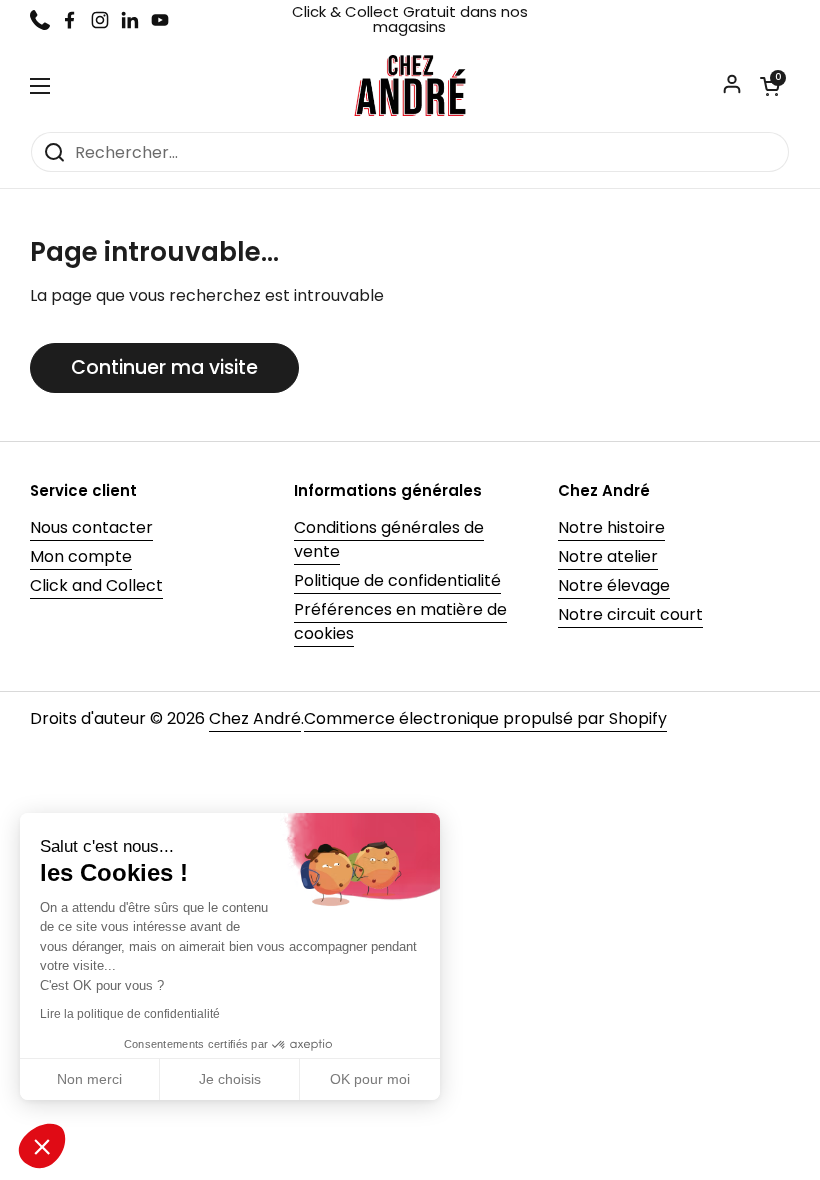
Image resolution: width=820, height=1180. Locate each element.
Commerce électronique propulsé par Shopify (485, 718)
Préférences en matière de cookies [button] (400, 621)
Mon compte (81, 556)
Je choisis (230, 1079)
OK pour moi (370, 1079)
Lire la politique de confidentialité (130, 1014)
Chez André (255, 718)
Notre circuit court (630, 614)
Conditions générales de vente (389, 539)
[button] (770, 86)
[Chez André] (410, 85)
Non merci (89, 1079)
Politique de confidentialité (397, 580)
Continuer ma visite (164, 367)
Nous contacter (91, 527)
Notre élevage (614, 585)
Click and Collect (96, 585)
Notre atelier (608, 556)
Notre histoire (611, 527)
